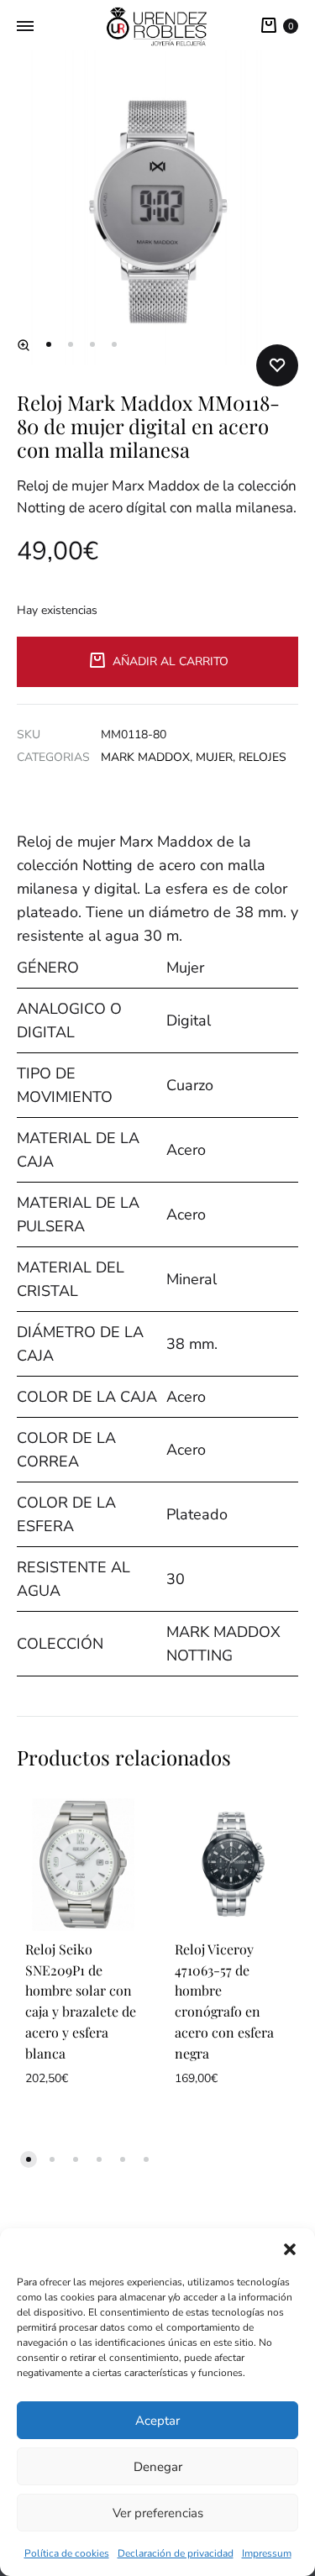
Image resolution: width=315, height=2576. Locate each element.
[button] (290, 2249)
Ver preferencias (158, 2513)
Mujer (214, 757)
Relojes (262, 757)
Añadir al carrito (171, 661)
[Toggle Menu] (25, 27)
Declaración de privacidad (176, 2553)
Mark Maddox (145, 757)
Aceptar (157, 2421)
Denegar (158, 2467)
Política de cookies (67, 2553)
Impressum (267, 2553)
